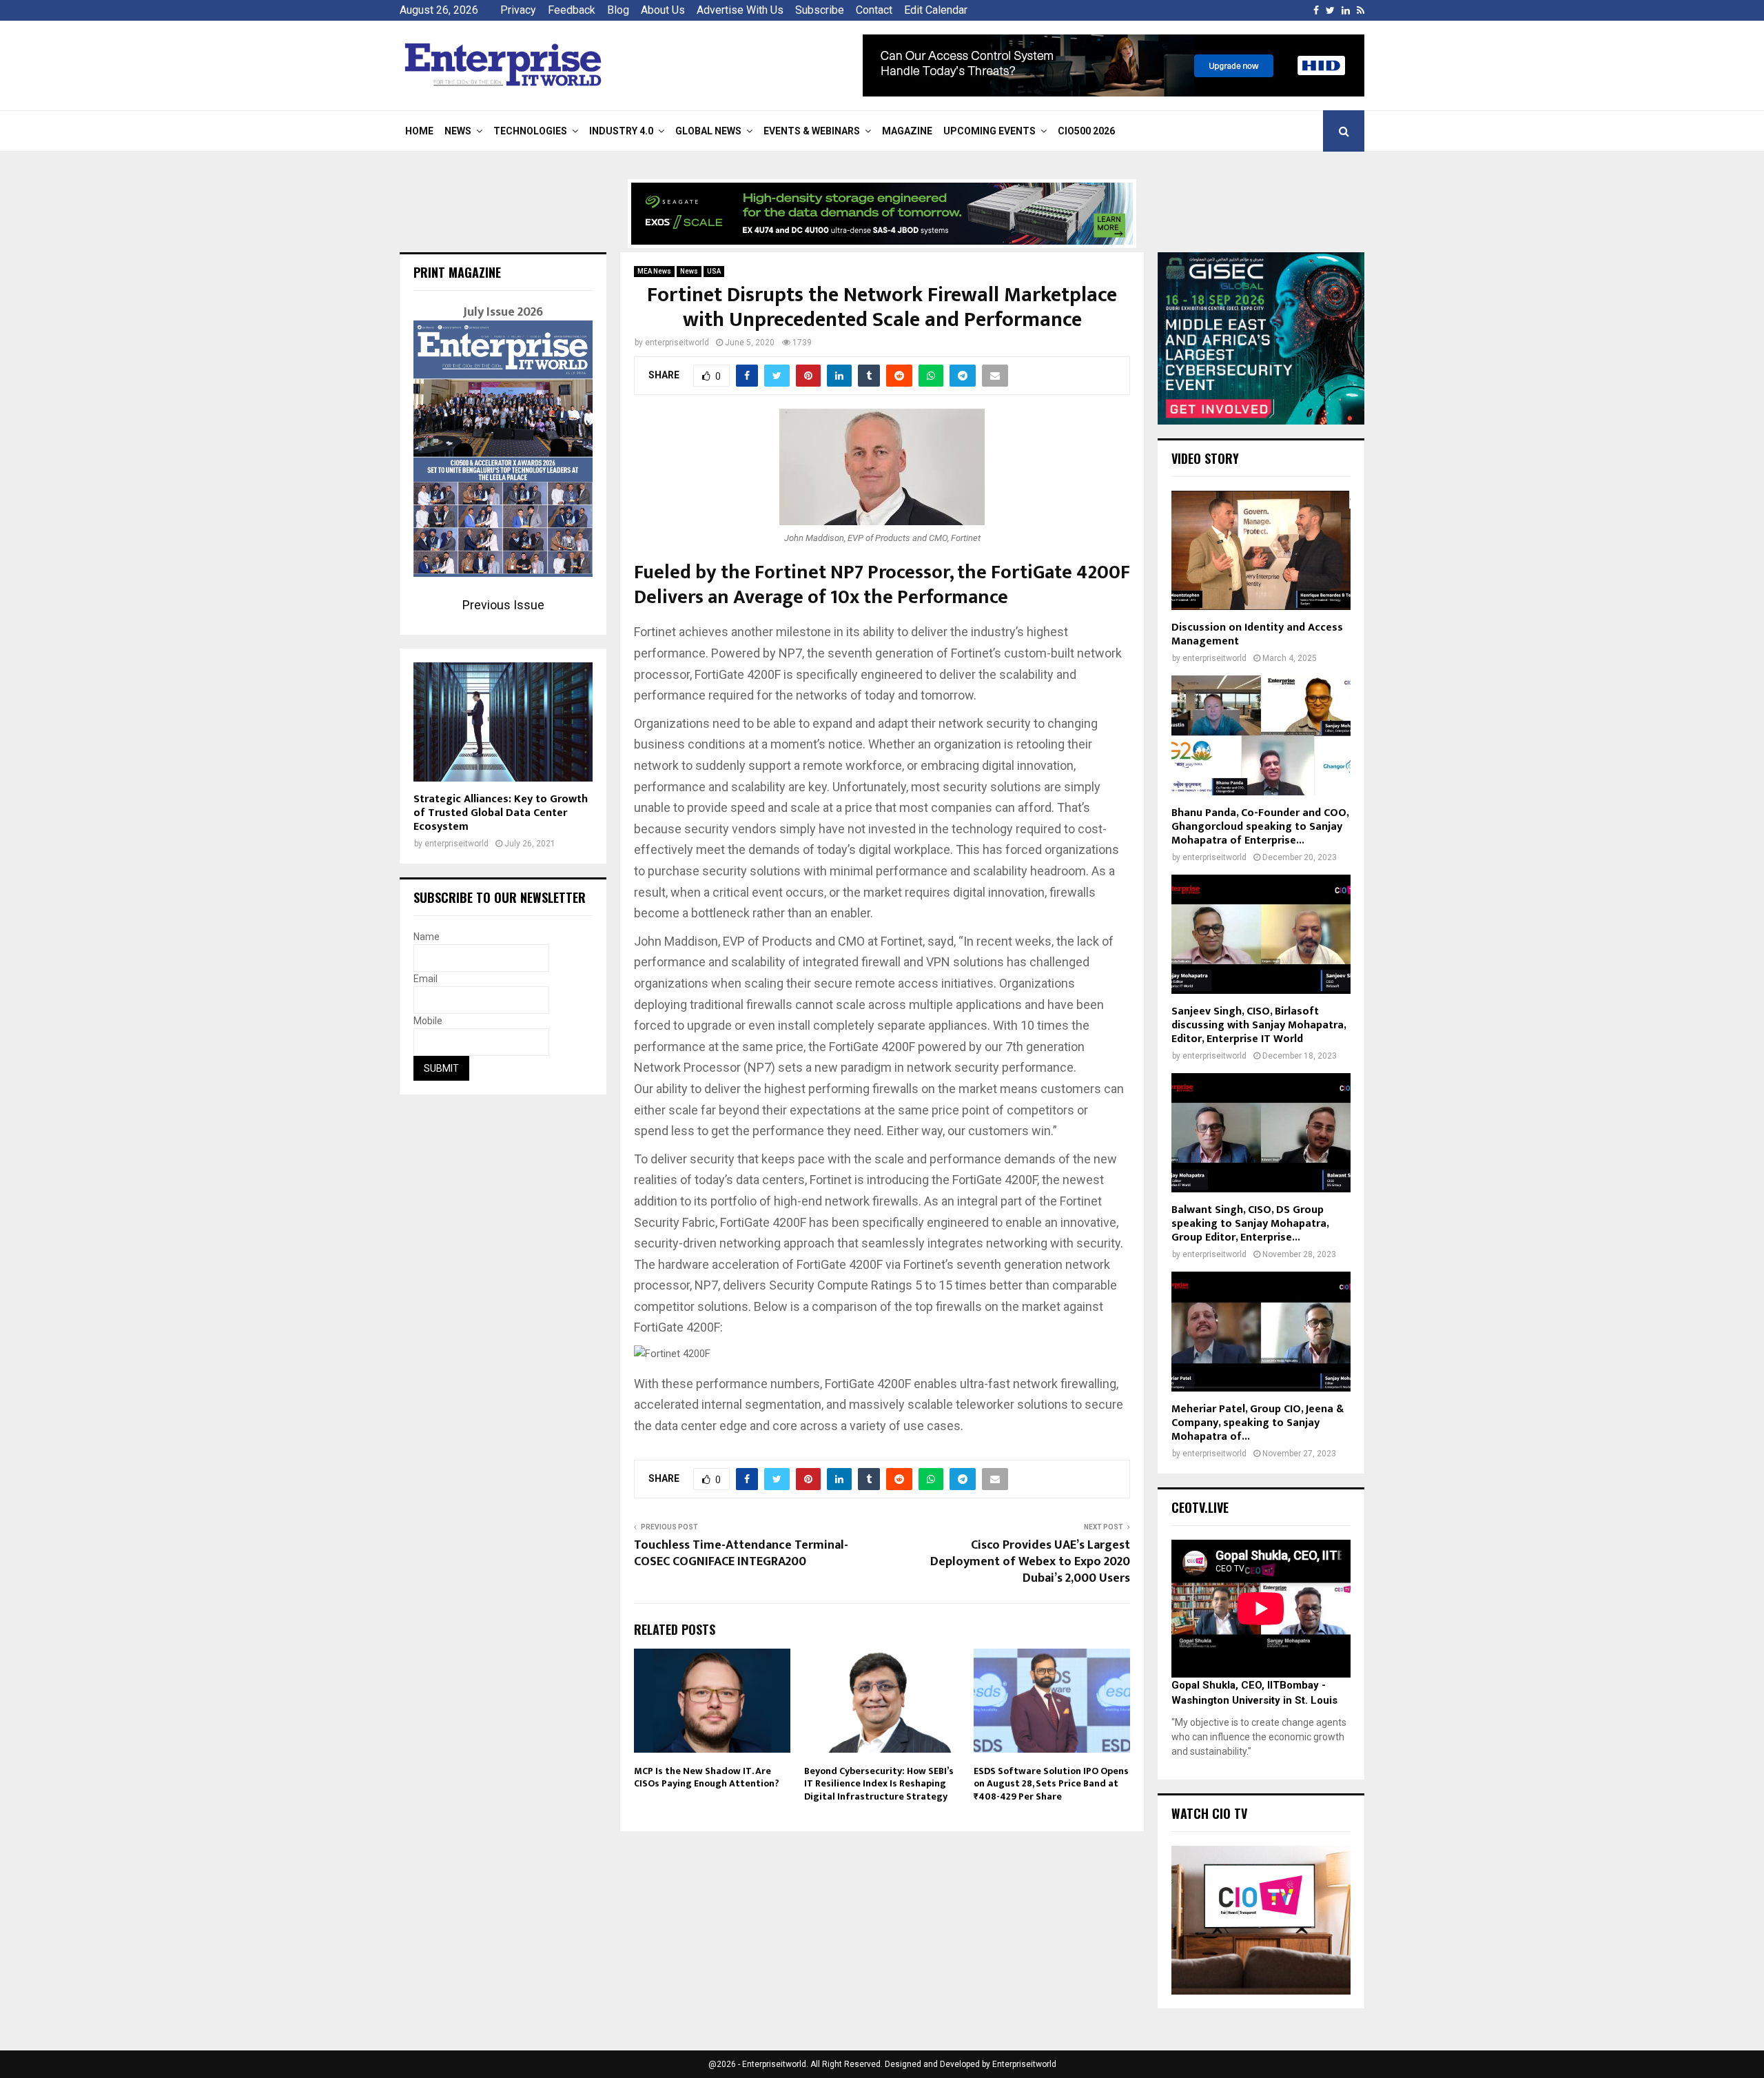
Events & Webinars (812, 131)
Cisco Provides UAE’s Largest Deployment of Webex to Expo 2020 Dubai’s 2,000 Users (1030, 1562)
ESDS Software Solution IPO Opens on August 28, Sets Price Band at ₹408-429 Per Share (1051, 1783)
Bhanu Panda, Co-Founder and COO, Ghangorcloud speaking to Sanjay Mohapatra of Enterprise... (1260, 827)
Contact (874, 10)
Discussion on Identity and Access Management (1257, 634)
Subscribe (820, 10)
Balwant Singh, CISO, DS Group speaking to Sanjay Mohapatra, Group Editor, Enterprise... (1250, 1224)
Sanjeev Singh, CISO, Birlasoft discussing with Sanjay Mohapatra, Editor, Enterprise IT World (1259, 1025)
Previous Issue (503, 605)
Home (419, 131)
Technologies (530, 131)
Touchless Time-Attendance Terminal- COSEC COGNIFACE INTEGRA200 (741, 1554)
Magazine (907, 131)
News (458, 131)
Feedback (572, 10)
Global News (708, 131)
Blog (618, 10)
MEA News (654, 271)
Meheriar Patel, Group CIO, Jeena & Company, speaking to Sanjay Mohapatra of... (1258, 1423)
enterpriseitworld (677, 343)
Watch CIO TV (1209, 1813)
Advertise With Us (740, 10)
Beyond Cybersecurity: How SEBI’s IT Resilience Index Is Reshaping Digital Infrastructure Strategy (879, 1783)
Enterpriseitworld (1024, 2064)
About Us (663, 10)
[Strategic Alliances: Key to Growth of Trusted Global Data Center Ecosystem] (503, 722)
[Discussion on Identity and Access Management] (1261, 550)
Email (425, 979)
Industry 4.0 (621, 131)
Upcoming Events (989, 131)
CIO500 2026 (1086, 131)
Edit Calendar (936, 10)
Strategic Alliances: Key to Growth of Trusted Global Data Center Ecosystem (501, 813)
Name (427, 937)
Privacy (518, 10)
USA (714, 271)
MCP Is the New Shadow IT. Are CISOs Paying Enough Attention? (707, 1777)
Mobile (428, 1021)
